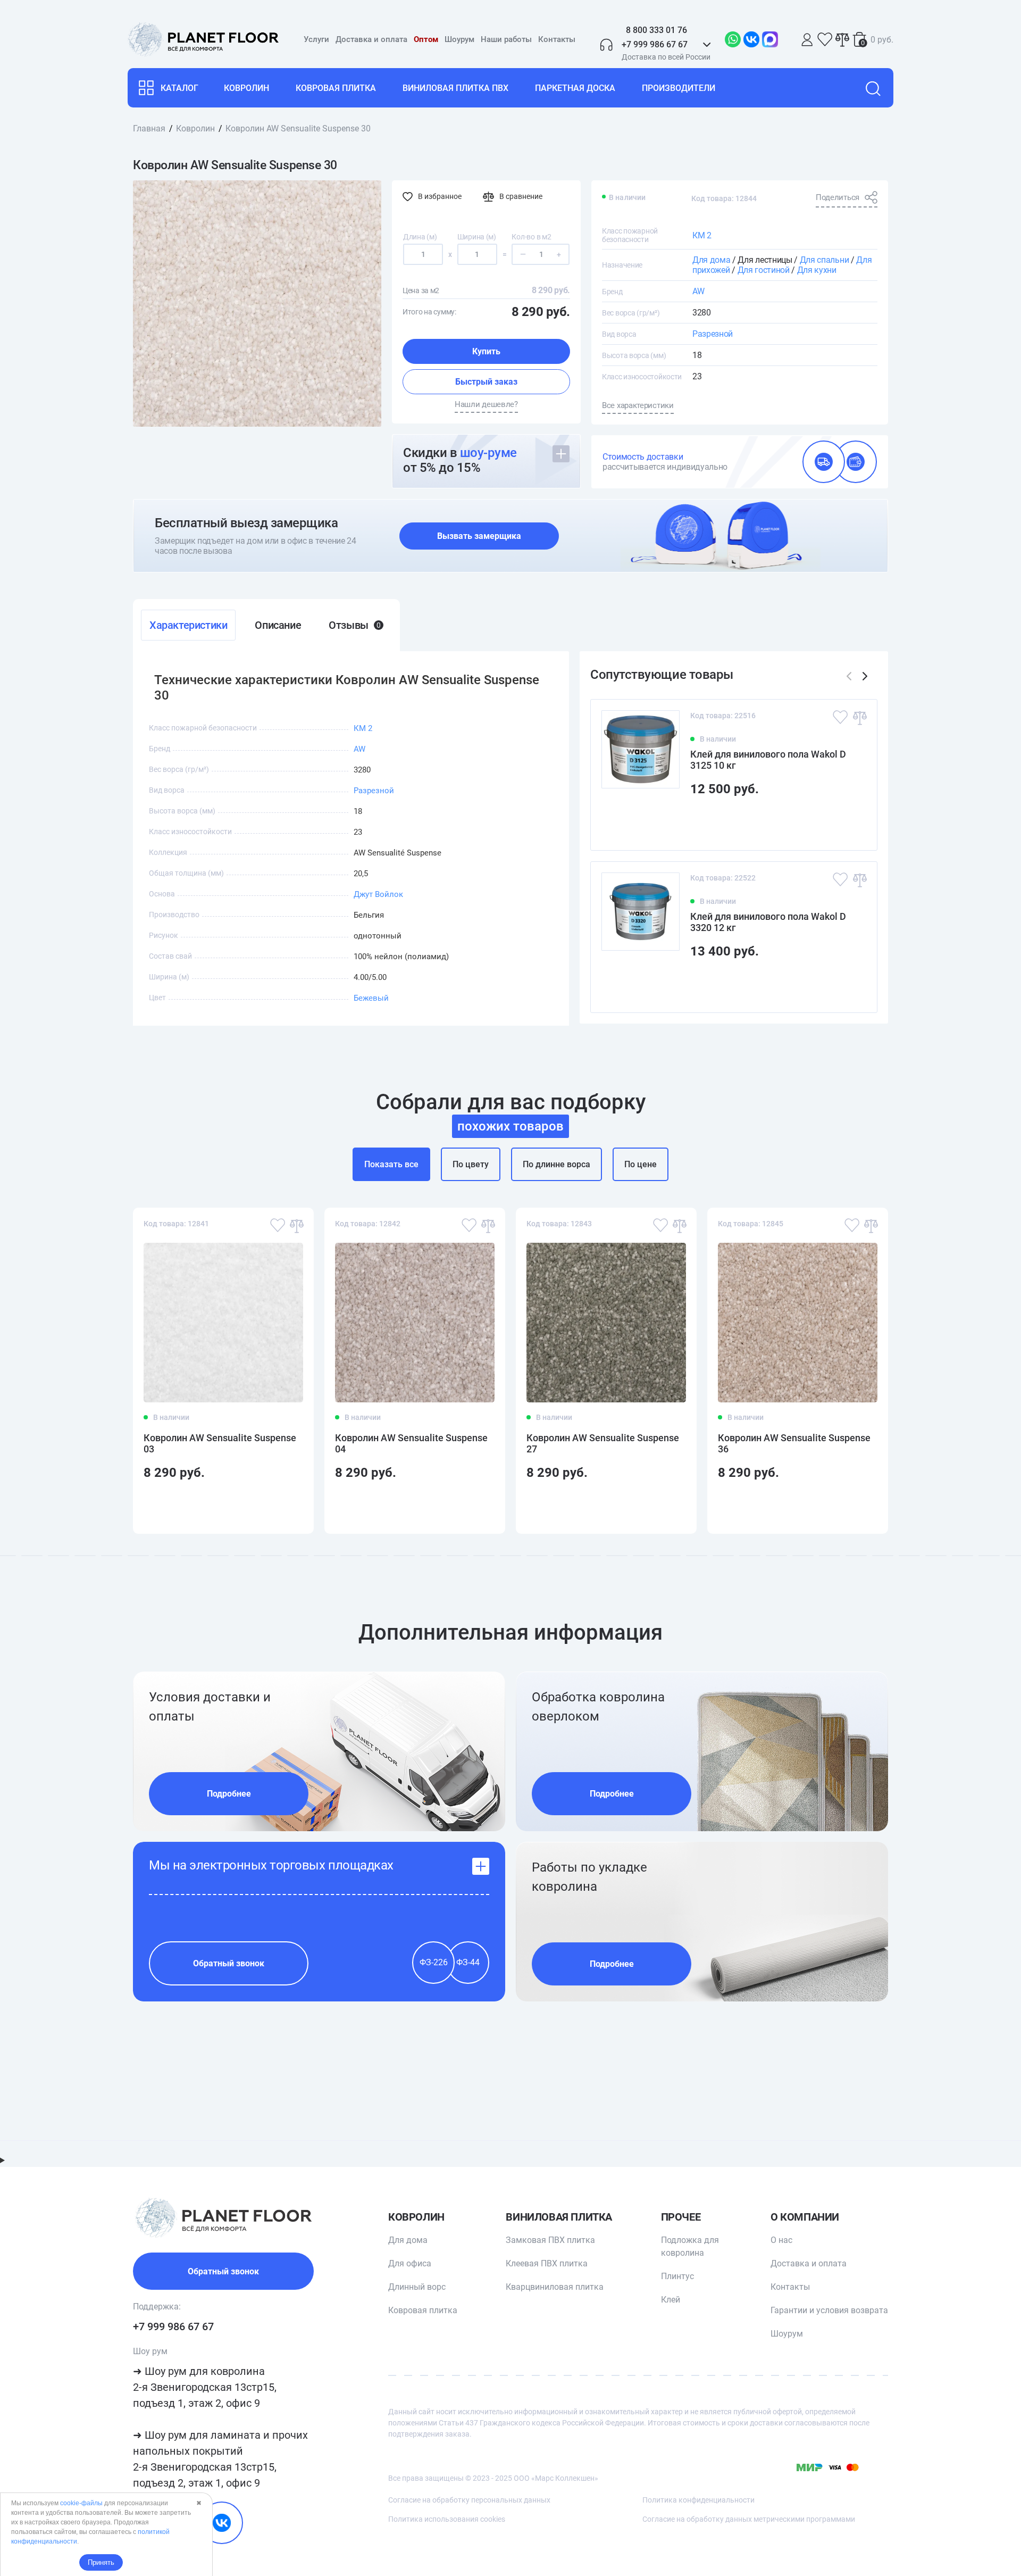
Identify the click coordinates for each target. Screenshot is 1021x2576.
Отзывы (354, 625)
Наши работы (506, 39)
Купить (486, 351)
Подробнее (229, 1794)
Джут (363, 894)
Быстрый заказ (486, 382)
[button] (865, 676)
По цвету (471, 1164)
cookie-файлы (81, 2503)
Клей (671, 2300)
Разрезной (713, 334)
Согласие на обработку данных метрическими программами (749, 2519)
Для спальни (824, 260)
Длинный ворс (417, 2287)
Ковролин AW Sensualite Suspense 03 (220, 1443)
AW (698, 291)
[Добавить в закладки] (840, 717)
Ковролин (246, 88)
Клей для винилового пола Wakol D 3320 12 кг (768, 922)
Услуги (316, 39)
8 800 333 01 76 (656, 30)
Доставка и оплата (371, 39)
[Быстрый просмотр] (852, 823)
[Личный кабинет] (807, 40)
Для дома (711, 260)
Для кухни (817, 270)
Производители (679, 88)
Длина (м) (420, 237)
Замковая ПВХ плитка (550, 2240)
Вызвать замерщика (479, 536)
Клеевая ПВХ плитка (547, 2263)
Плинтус (677, 2276)
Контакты (557, 39)
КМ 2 (702, 235)
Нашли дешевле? (486, 404)
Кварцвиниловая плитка (555, 2287)
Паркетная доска (575, 88)
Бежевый (371, 998)
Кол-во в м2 (531, 237)
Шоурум (459, 39)
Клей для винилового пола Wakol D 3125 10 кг (768, 760)
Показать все (391, 1164)
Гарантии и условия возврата (829, 2310)
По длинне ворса (556, 1164)
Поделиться (838, 197)
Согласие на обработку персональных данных (469, 2500)
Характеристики (188, 625)
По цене (641, 1164)
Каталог (179, 88)
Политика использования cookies (447, 2519)
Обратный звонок (229, 1963)
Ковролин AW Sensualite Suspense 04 (411, 1443)
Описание (278, 625)
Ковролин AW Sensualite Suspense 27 (603, 1443)
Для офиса (410, 2263)
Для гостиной (764, 270)
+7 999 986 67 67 (173, 2326)
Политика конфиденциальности (698, 2500)
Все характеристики (638, 405)
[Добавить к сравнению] (859, 717)
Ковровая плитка (336, 88)
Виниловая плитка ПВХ (455, 88)
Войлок (389, 894)
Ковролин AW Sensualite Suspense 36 (794, 1443)
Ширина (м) (477, 237)
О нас (781, 2240)
